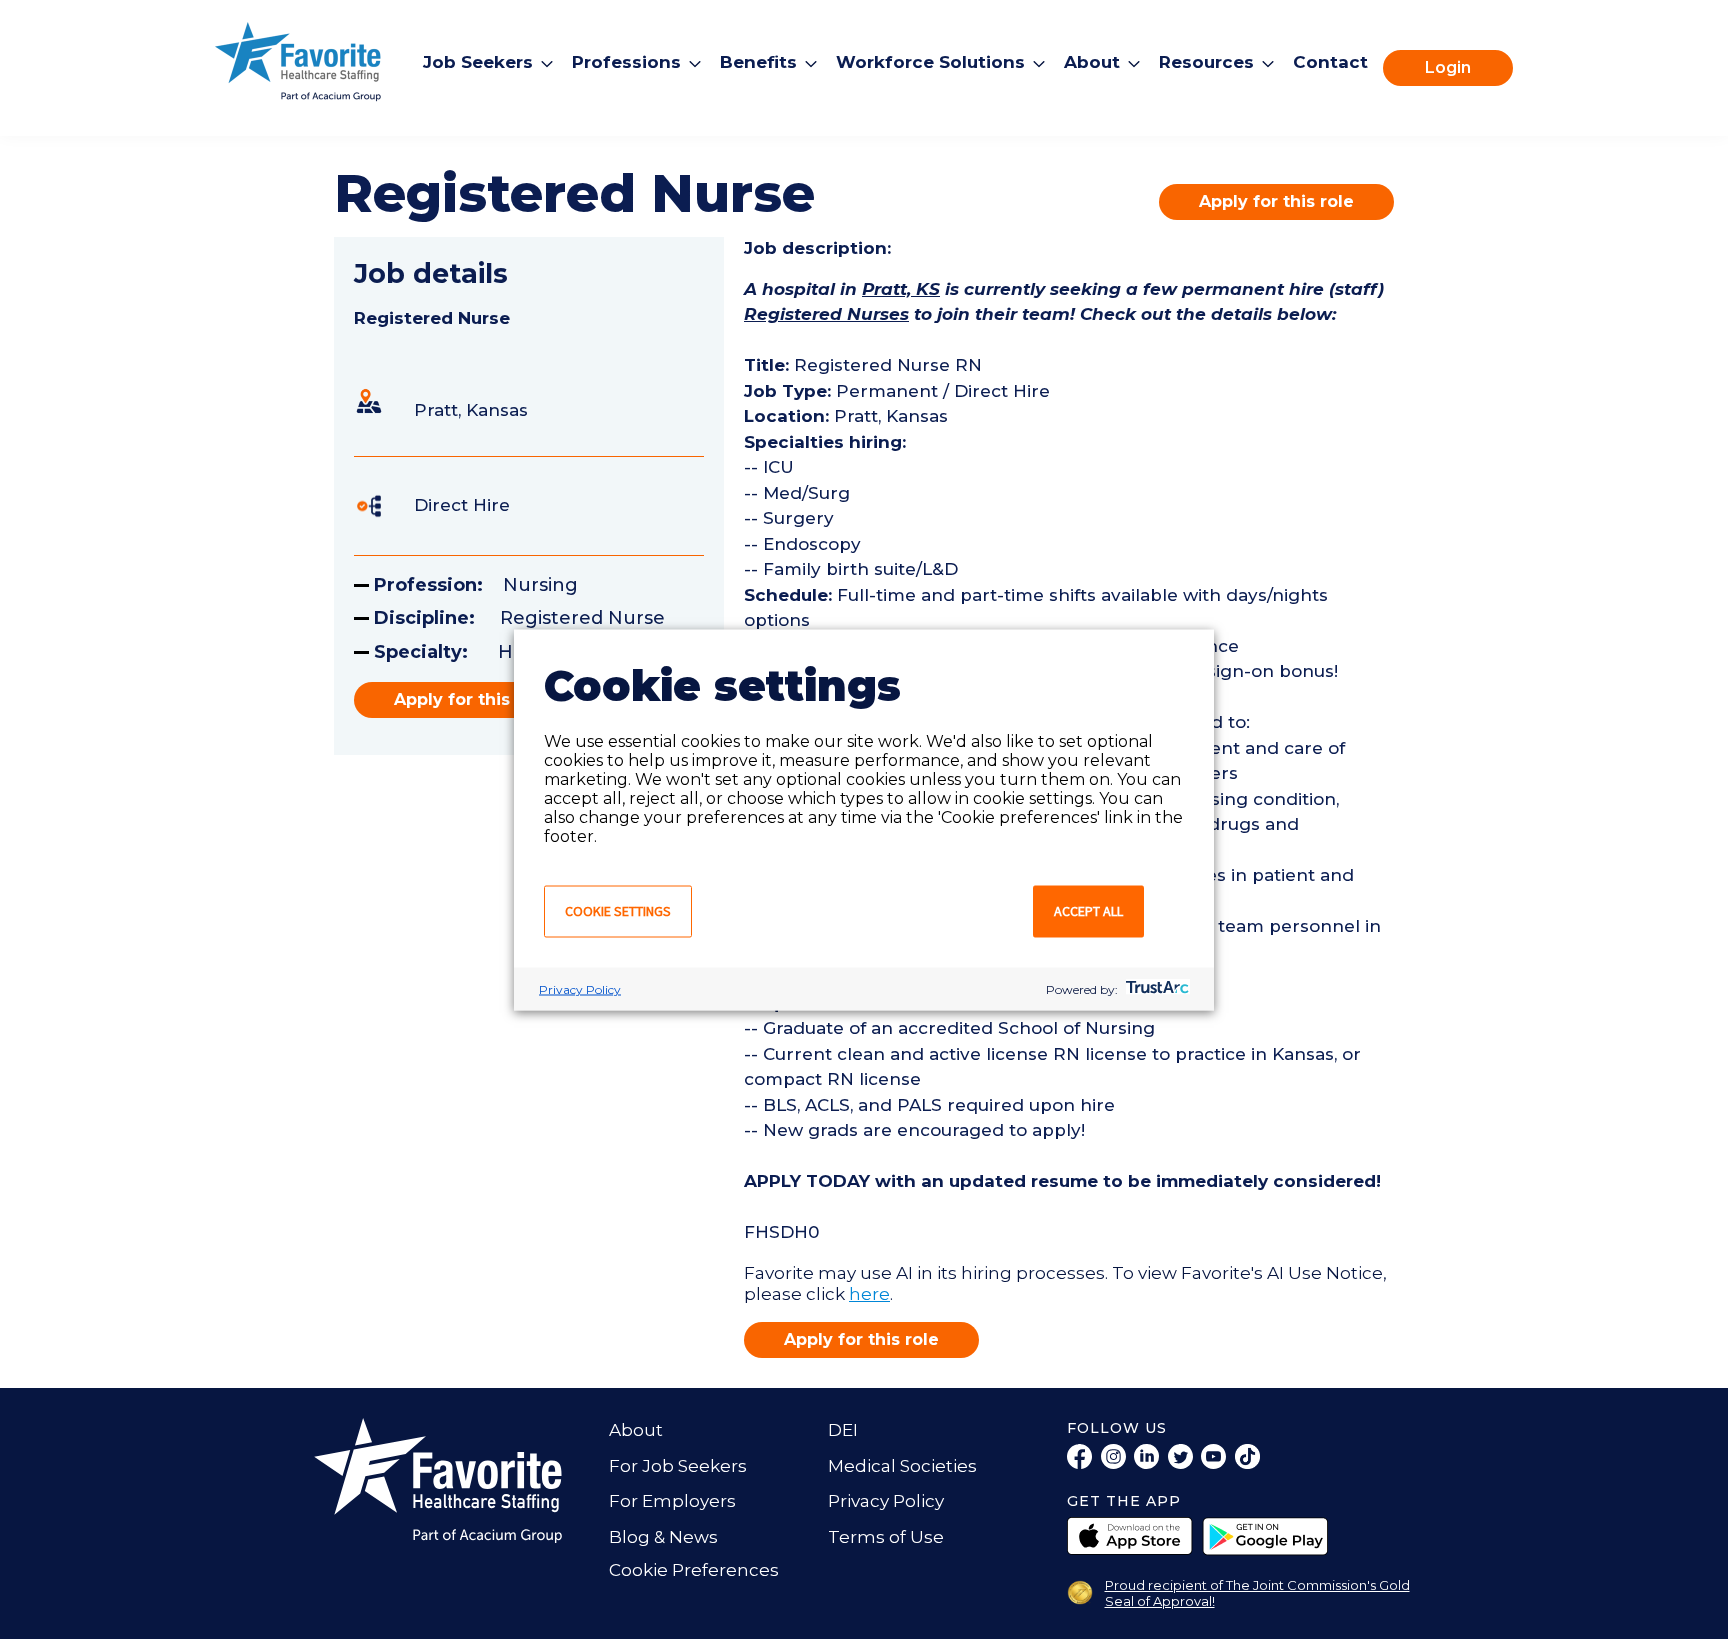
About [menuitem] (1092, 62)
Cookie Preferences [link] (694, 1570)
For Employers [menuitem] (672, 1501)
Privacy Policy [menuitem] (886, 1501)
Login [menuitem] (1448, 67)
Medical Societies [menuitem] (902, 1466)
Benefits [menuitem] (758, 62)
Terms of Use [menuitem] (886, 1537)
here (869, 1294)
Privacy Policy (580, 988)
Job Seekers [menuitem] (478, 62)
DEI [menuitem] (843, 1430)
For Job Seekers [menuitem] (678, 1466)
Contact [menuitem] (1330, 62)
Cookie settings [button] (618, 910)
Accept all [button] (1088, 910)
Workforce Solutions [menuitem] (930, 62)
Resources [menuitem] (1206, 62)
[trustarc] (1155, 988)
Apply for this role (1276, 201)
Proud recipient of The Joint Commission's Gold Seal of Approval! (1257, 1593)
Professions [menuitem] (626, 62)
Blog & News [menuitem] (663, 1537)
